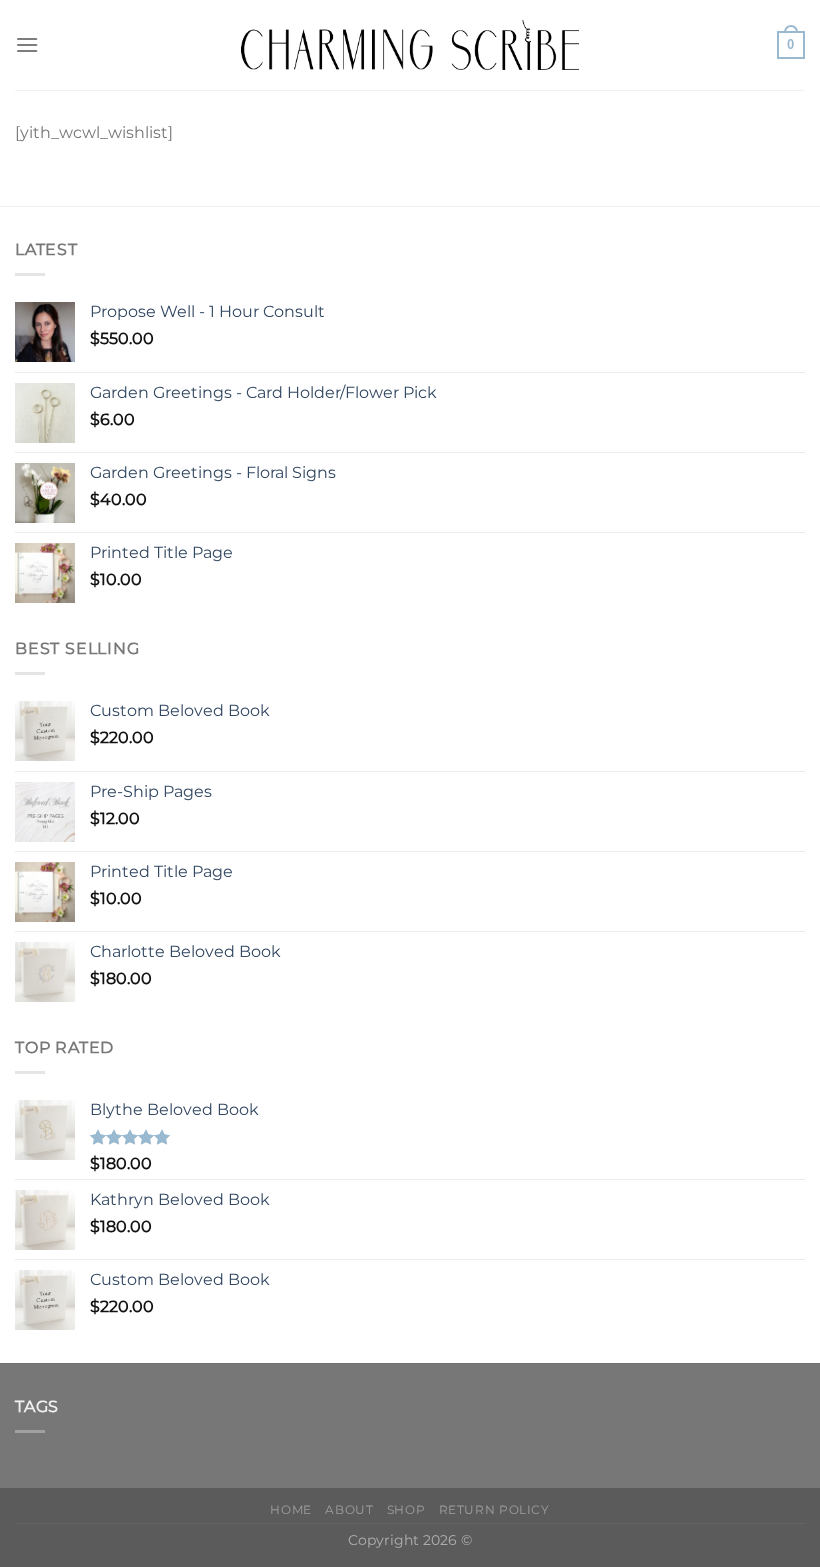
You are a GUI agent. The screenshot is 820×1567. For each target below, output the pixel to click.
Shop (406, 1509)
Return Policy (494, 1509)
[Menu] (27, 44)
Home (290, 1509)
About (349, 1509)
